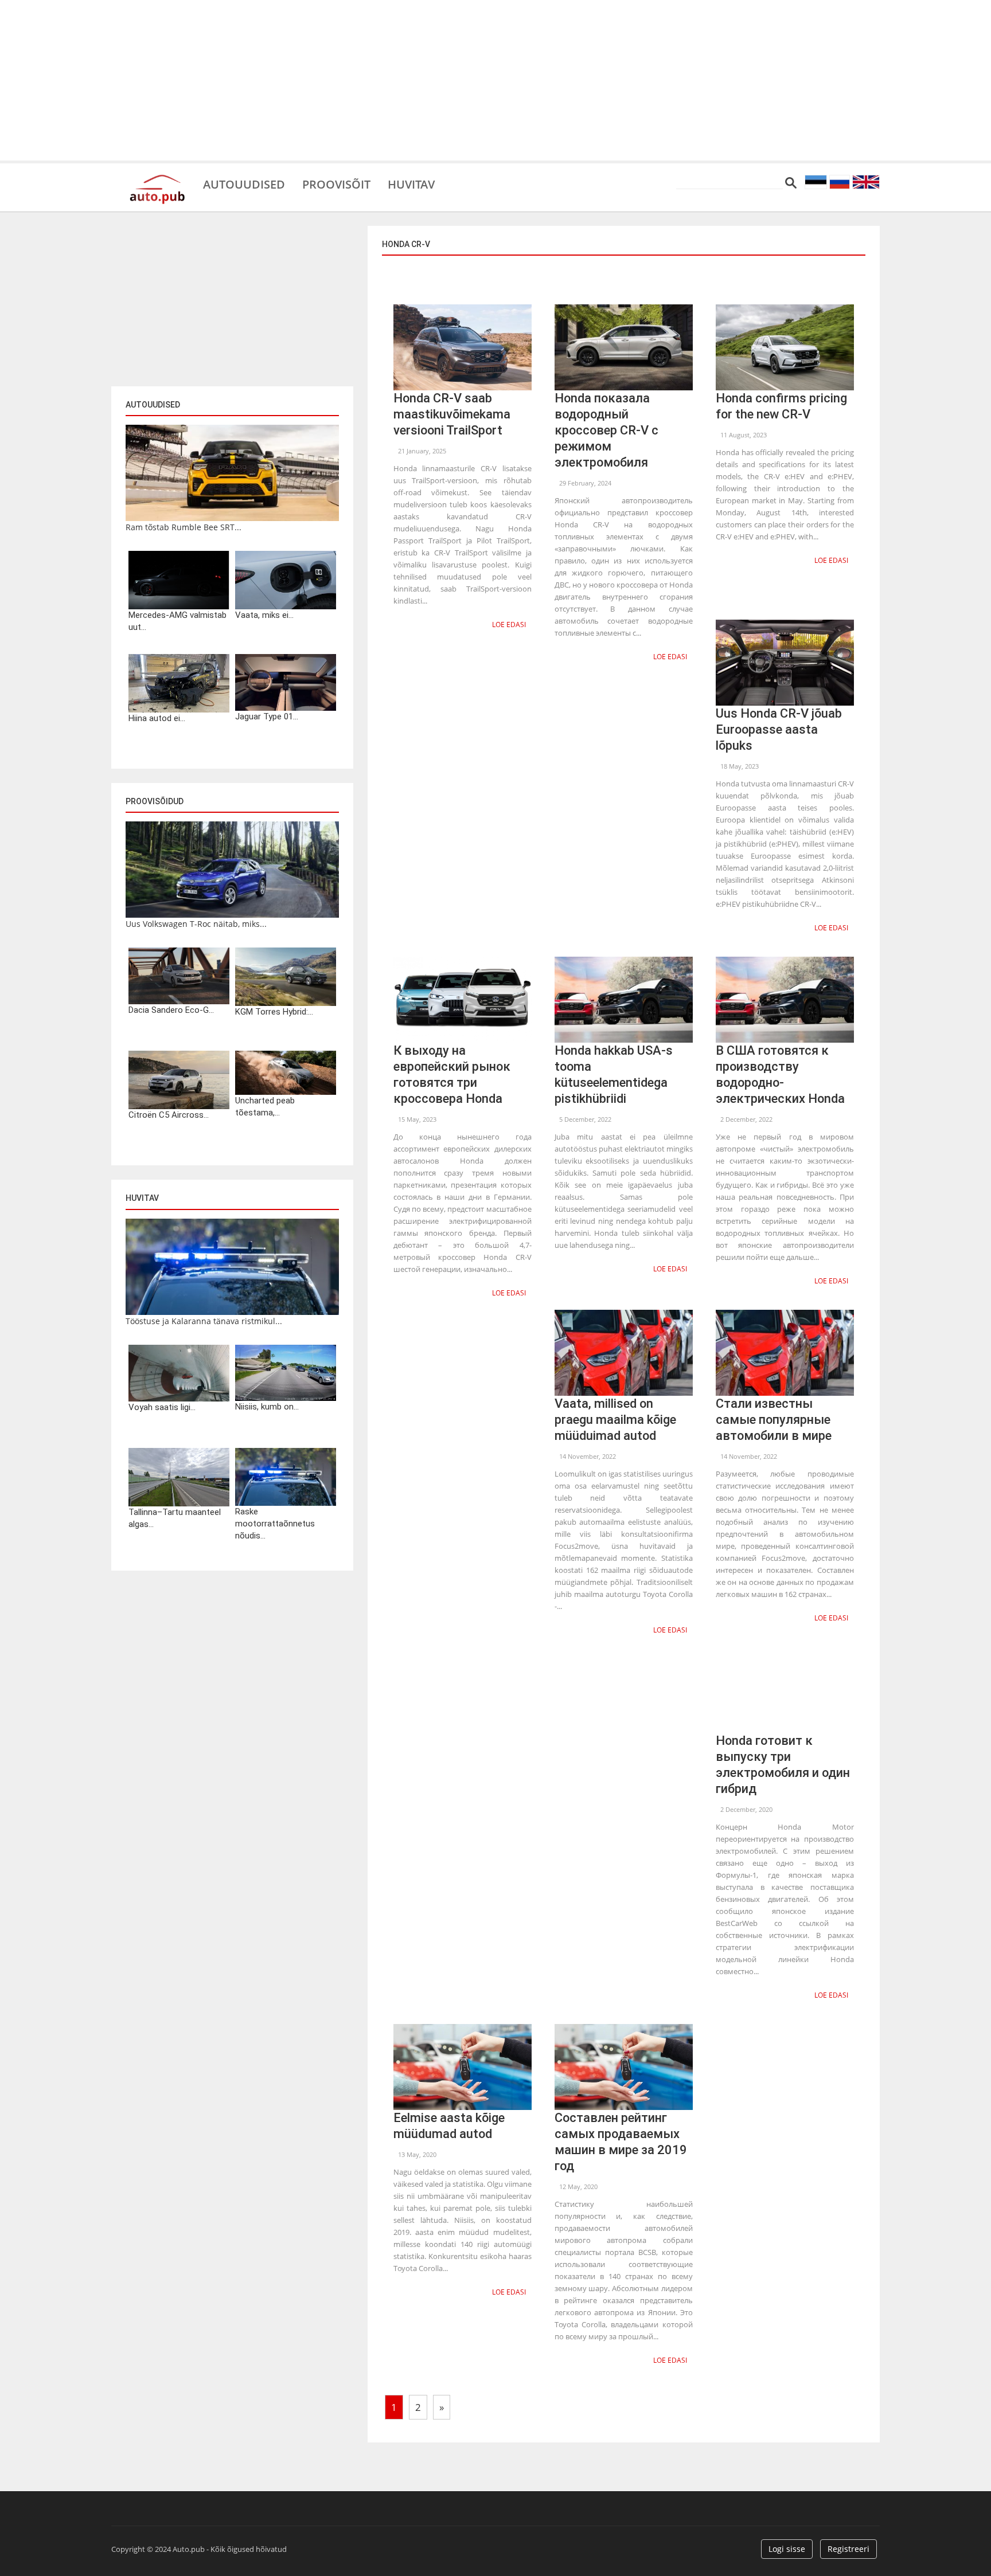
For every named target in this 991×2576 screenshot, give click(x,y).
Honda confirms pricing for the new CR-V (781, 406)
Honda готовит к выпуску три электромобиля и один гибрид (783, 1765)
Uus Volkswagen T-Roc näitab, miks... (196, 924)
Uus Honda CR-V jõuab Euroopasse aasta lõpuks (779, 729)
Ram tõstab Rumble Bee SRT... (184, 527)
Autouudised (244, 183)
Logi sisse (787, 2549)
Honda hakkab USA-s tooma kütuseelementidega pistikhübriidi (614, 1074)
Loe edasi (509, 625)
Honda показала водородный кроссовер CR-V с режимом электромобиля (606, 430)
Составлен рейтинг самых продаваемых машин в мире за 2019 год (621, 2142)
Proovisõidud (155, 801)
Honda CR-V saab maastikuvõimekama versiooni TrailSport (452, 414)
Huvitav (411, 183)
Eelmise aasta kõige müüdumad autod (449, 2126)
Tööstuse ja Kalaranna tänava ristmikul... (204, 1321)
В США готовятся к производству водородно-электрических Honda (780, 1074)
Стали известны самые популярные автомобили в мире (774, 1420)
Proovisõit (336, 183)
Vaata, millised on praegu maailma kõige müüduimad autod (615, 1420)
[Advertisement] (495, 80)
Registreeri (848, 2549)
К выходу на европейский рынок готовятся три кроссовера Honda (452, 1074)
